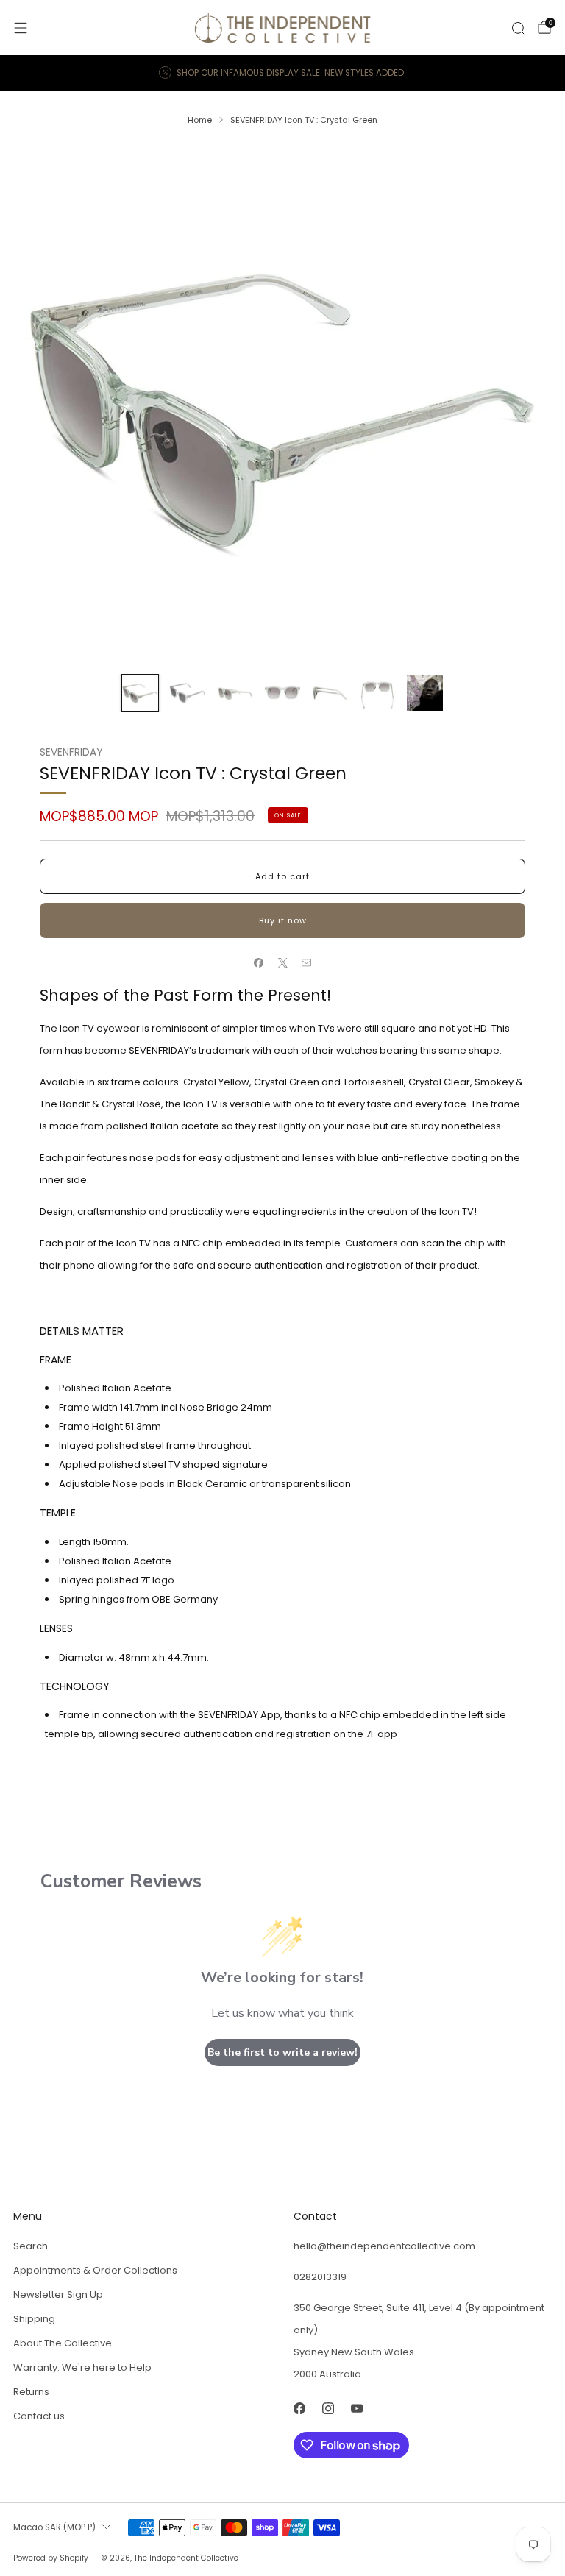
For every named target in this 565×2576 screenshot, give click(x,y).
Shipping (34, 2319)
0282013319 (320, 2277)
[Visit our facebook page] (299, 2409)
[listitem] (282, 73)
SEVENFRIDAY (71, 752)
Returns (31, 2392)
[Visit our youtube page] (356, 2409)
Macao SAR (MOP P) (54, 2527)
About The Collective (63, 2343)
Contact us (39, 2416)
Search (31, 2246)
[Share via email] (307, 963)
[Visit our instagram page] (328, 2409)
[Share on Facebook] (259, 963)
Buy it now (283, 920)
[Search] (518, 28)
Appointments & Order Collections (95, 2270)
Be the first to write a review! (282, 2052)
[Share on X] (282, 963)
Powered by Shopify (51, 2558)
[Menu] (21, 28)
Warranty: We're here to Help (82, 2367)
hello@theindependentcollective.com (384, 2246)
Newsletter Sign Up (58, 2295)
